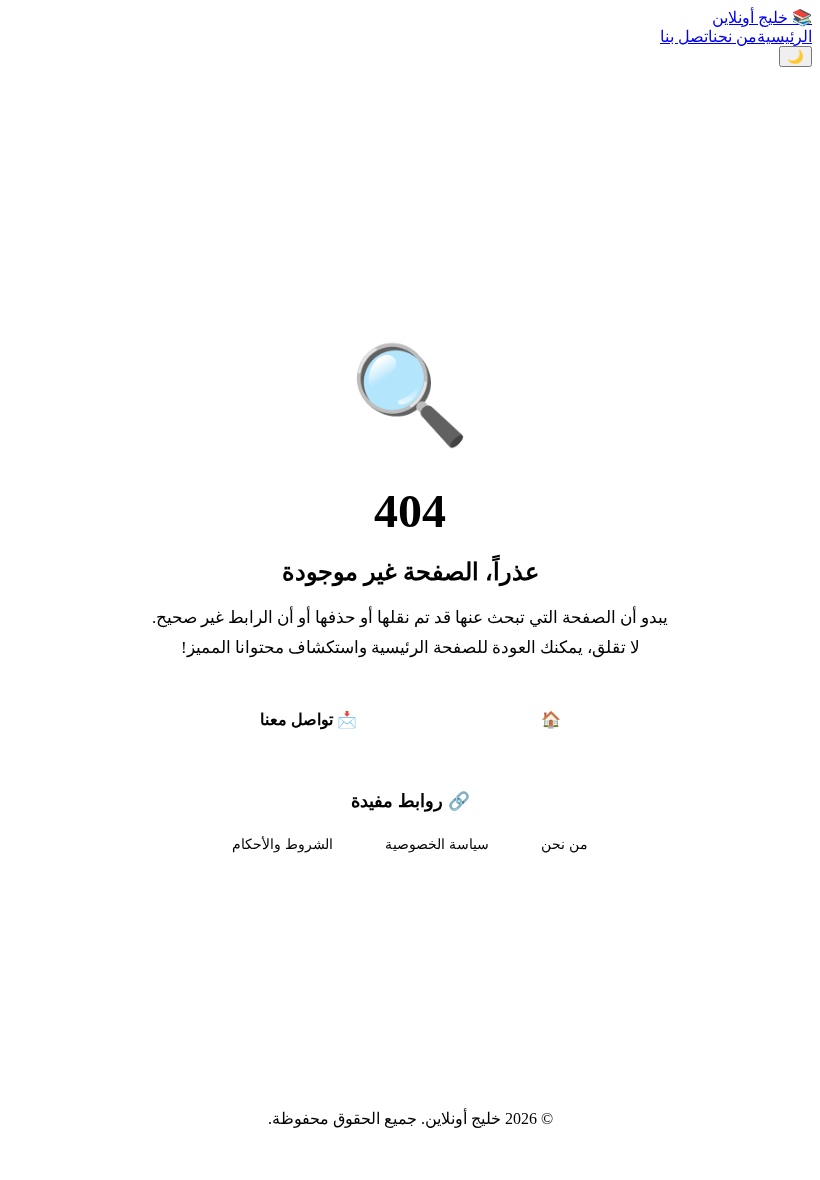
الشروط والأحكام (282, 844)
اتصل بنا (686, 36)
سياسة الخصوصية (437, 844)
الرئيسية (784, 36)
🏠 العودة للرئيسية (499, 719)
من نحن (735, 36)
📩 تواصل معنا (308, 719)
